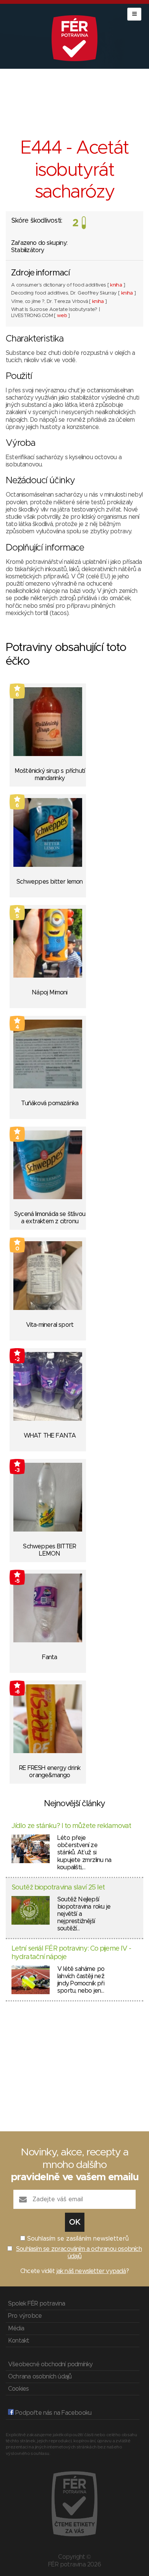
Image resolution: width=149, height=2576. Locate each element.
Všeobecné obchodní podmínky (50, 2364)
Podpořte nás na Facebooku (53, 2413)
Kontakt (19, 2341)
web (62, 316)
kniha (116, 285)
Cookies (18, 2389)
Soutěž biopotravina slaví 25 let (58, 1888)
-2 (17, 1360)
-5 (17, 1581)
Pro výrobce (25, 2316)
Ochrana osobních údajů (40, 2377)
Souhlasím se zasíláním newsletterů (78, 2239)
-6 (17, 1692)
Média (16, 2328)
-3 (17, 1470)
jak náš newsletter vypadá (91, 2271)
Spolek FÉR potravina (36, 2304)
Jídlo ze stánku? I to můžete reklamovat (71, 1826)
